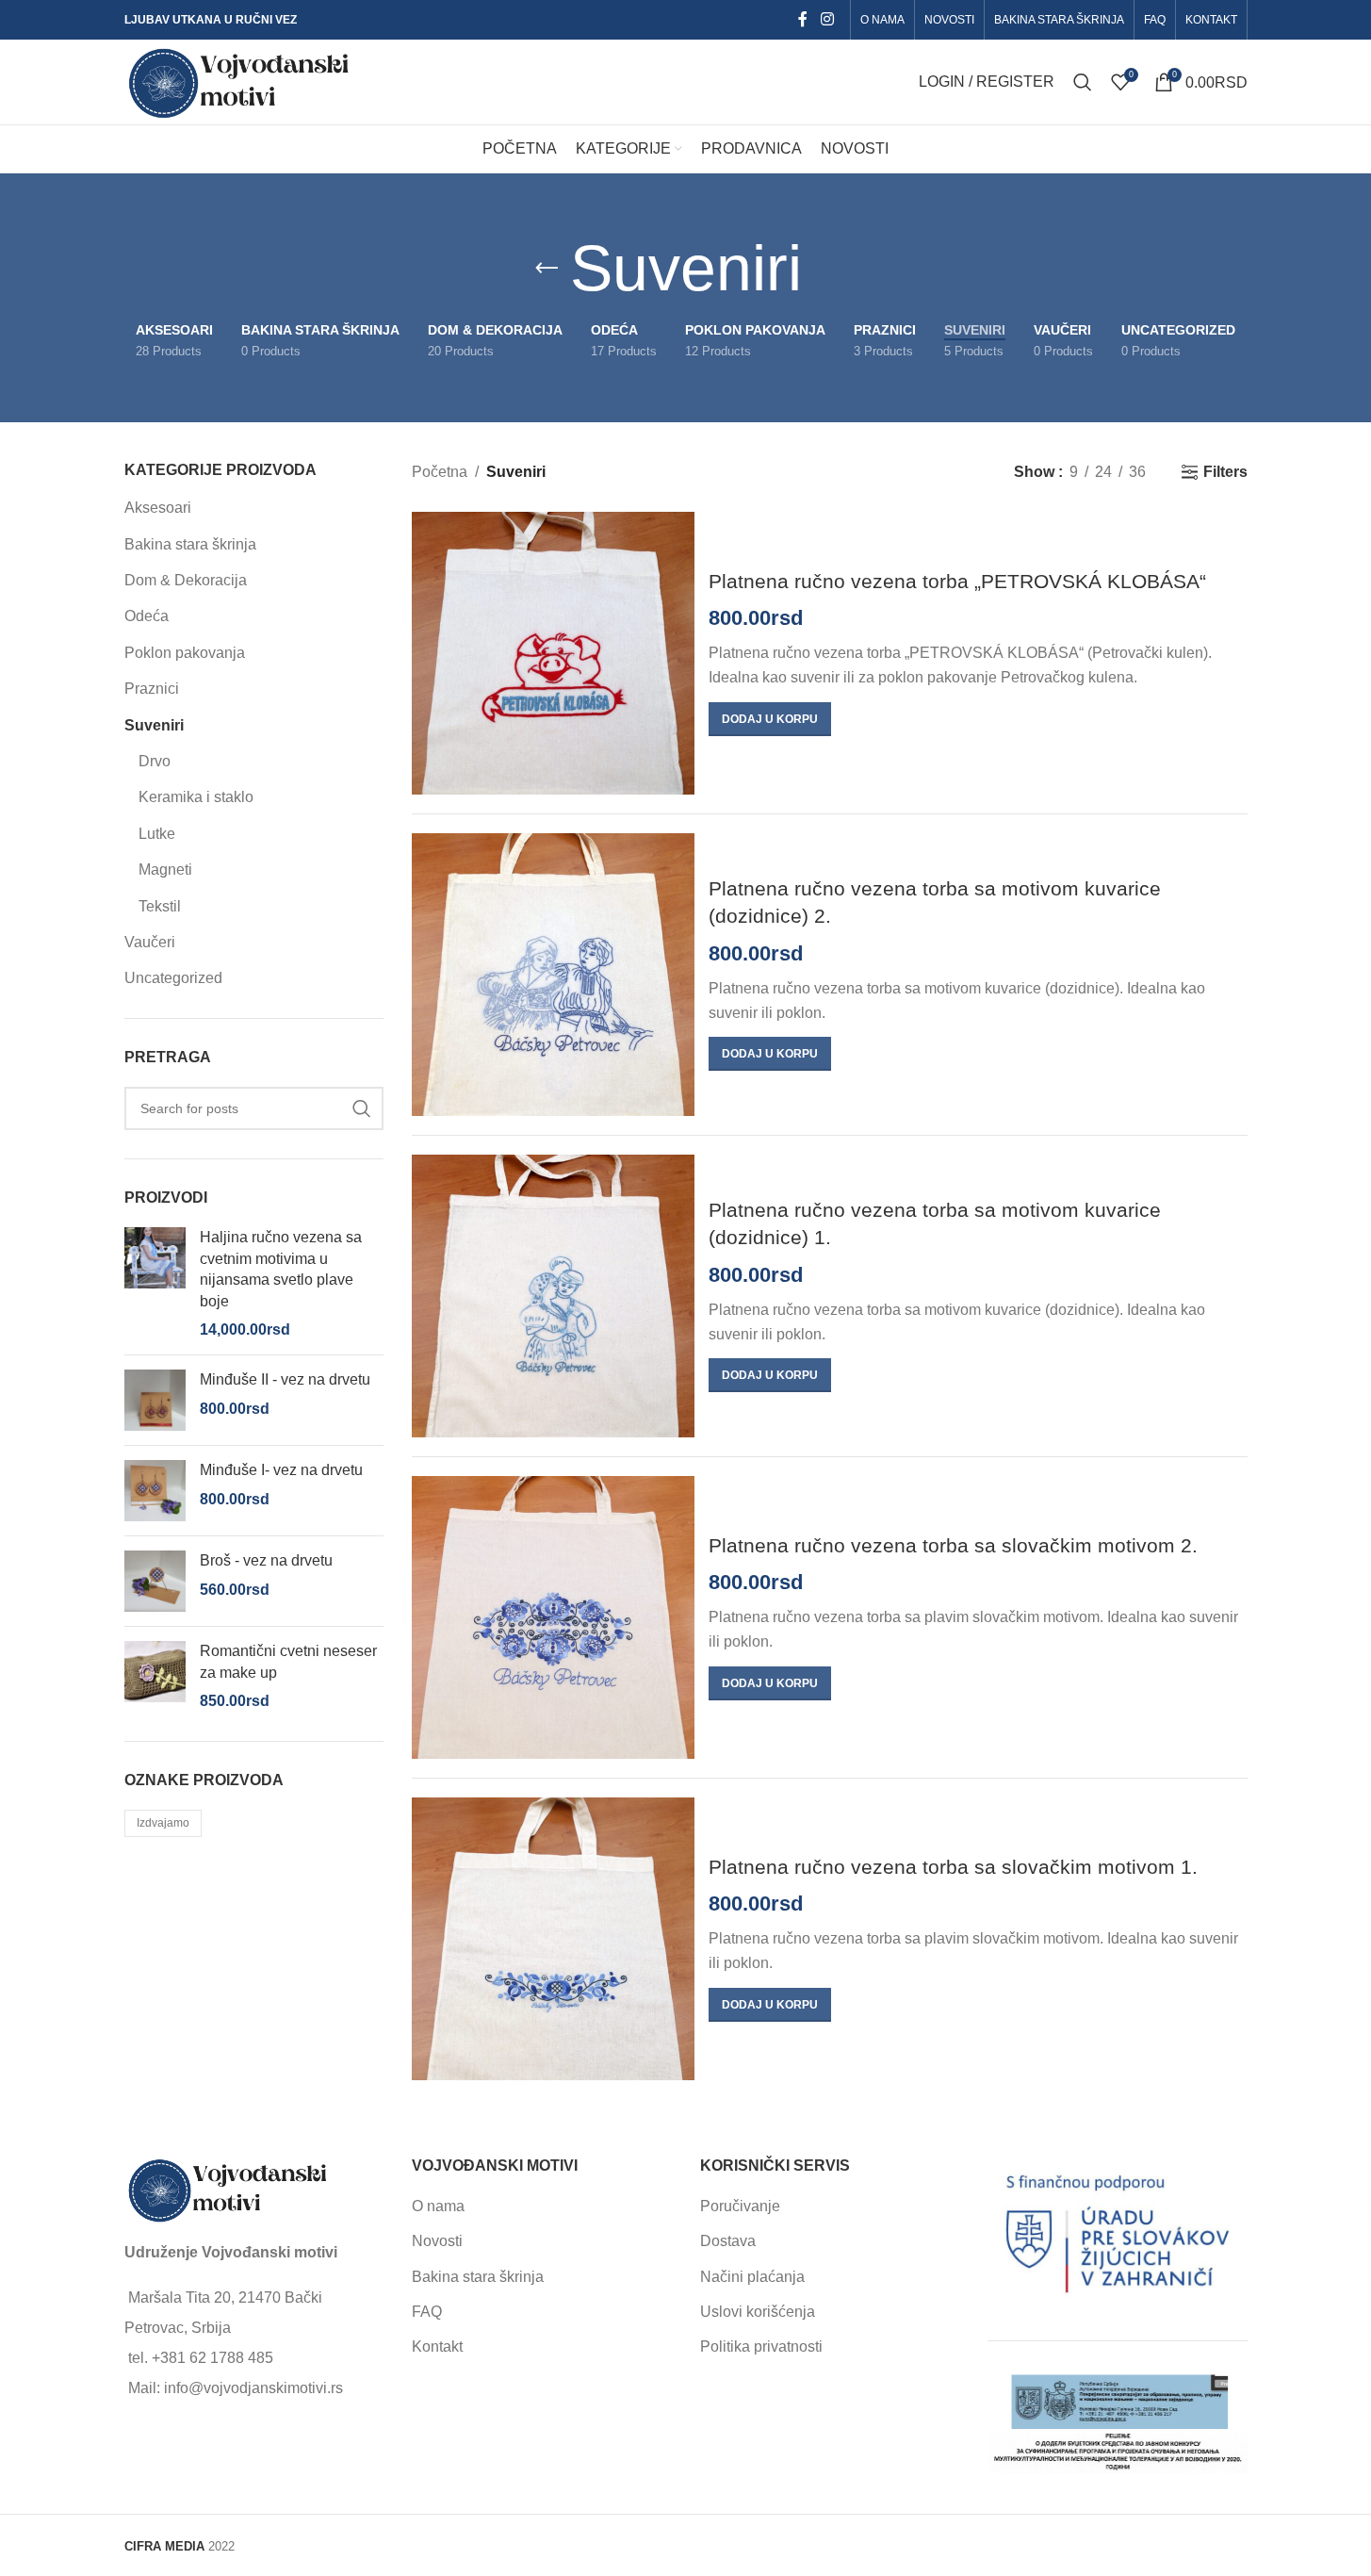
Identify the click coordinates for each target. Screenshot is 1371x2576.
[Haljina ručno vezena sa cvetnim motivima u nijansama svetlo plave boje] (155, 1284)
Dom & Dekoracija (186, 580)
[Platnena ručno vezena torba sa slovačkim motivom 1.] (553, 1939)
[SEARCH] (362, 1108)
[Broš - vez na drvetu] (155, 1581)
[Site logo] (240, 81)
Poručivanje (740, 2206)
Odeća (147, 616)
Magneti (165, 870)
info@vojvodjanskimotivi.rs (253, 2388)
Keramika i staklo (196, 797)
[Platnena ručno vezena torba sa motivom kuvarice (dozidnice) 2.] (553, 975)
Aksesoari (158, 508)
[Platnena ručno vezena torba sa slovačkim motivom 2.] (553, 1617)
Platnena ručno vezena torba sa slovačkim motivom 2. (953, 1545)
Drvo (155, 761)
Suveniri (154, 725)
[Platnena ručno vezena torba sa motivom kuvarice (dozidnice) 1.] (553, 1296)
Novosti (437, 2241)
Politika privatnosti (761, 2346)
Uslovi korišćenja (758, 2312)
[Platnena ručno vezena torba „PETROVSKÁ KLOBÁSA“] (553, 653)
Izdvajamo (163, 1823)
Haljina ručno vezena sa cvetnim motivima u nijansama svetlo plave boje (281, 1269)
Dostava (728, 2241)
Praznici (152, 689)
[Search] (1083, 82)
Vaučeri (150, 942)
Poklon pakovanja (185, 653)
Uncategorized (173, 978)
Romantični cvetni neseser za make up (288, 1661)
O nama (438, 2206)
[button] (770, 719)
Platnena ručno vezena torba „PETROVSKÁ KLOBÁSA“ (957, 581)
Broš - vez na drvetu (266, 1560)
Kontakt (437, 2346)
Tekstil (160, 906)
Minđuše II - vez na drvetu (285, 1379)
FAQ (427, 2312)
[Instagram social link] (827, 19)
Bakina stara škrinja (190, 544)
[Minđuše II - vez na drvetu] (155, 1400)
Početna (440, 472)
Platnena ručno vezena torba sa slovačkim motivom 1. (953, 1867)
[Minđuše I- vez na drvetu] (155, 1491)
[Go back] (547, 269)
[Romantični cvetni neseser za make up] (155, 1676)
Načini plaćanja (752, 2277)
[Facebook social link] (803, 19)
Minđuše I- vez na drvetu (281, 1470)
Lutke (157, 834)
